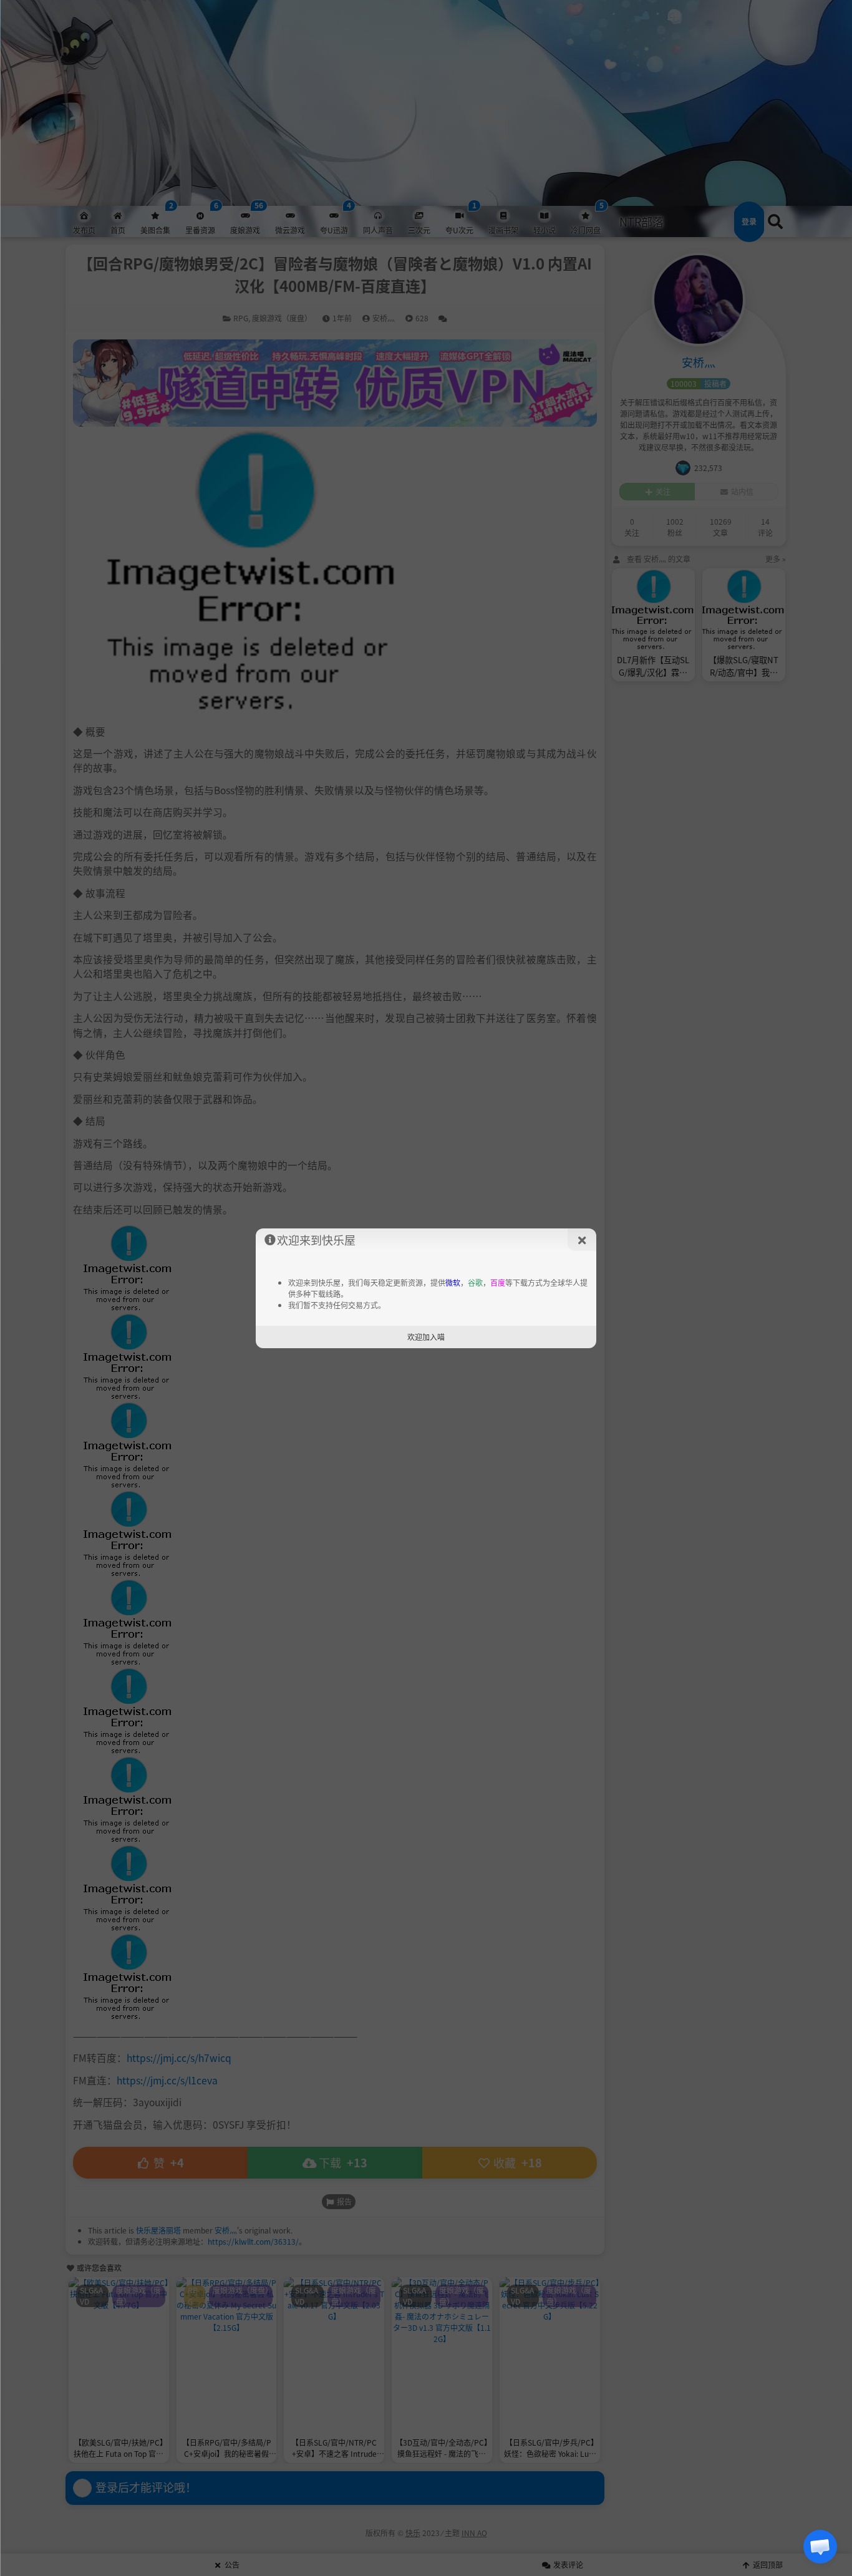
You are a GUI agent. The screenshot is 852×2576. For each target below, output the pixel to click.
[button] (820, 2547)
